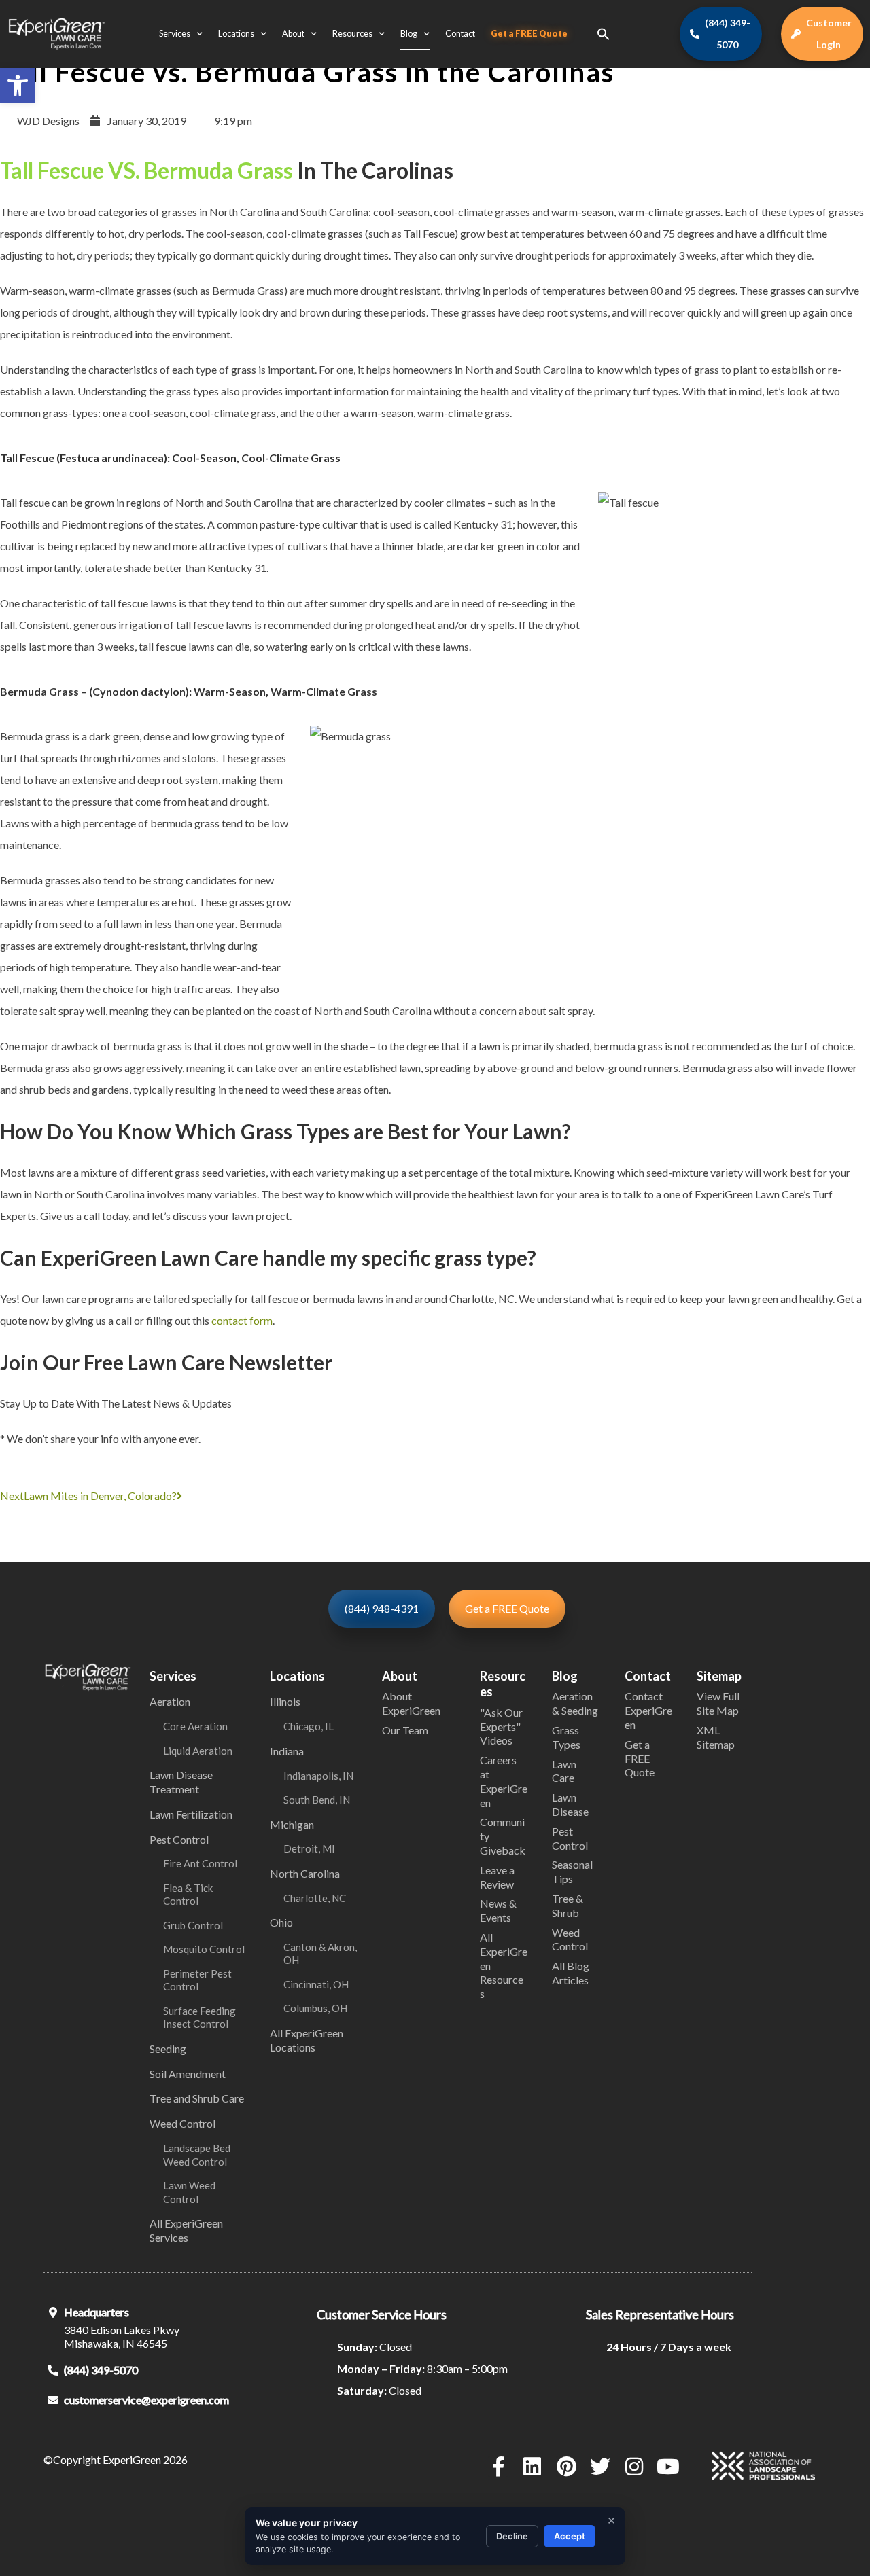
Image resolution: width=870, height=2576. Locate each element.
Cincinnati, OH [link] (316, 1984)
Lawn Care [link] (564, 1771)
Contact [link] (460, 34)
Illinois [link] (285, 1701)
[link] (18, 86)
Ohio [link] (281, 1922)
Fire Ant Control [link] (200, 1863)
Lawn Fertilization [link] (191, 1814)
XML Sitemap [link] (716, 1737)
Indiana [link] (287, 1751)
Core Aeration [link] (195, 1726)
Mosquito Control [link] (204, 1949)
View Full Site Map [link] (718, 1703)
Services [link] (175, 34)
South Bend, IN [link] (317, 1800)
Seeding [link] (168, 2049)
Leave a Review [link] (497, 1877)
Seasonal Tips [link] (572, 1872)
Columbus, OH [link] (315, 2008)
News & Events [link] (498, 1910)
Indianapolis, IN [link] (318, 1776)
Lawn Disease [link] (570, 1804)
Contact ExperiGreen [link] (648, 1710)
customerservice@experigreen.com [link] (146, 2400)
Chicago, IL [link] (309, 1726)
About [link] (293, 34)
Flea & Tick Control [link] (188, 1895)
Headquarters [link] (97, 2312)
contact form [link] (242, 1320)
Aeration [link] (170, 1701)
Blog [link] (409, 34)
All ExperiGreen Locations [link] (307, 2040)
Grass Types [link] (566, 1737)
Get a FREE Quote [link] (529, 34)
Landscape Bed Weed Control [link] (197, 2155)
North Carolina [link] (305, 1873)
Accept (570, 2536)
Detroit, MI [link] (309, 1848)
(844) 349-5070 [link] (101, 2370)
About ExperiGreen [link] (411, 1703)
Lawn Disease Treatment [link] (181, 1782)
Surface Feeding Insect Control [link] (199, 2018)
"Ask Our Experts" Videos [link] (501, 1727)
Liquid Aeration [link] (198, 1751)
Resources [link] (352, 34)
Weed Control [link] (182, 2123)
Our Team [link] (405, 1730)
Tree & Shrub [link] (568, 1906)
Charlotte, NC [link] (315, 1898)
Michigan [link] (292, 1824)
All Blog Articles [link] (571, 1973)
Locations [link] (236, 34)
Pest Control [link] (179, 1839)
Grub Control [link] (193, 1925)
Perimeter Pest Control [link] (197, 1980)
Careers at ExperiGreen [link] (504, 1781)
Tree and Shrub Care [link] (197, 2098)
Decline (512, 2536)
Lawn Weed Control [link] (189, 2192)
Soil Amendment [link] (188, 2074)
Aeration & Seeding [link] (575, 1703)
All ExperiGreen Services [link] (186, 2230)
